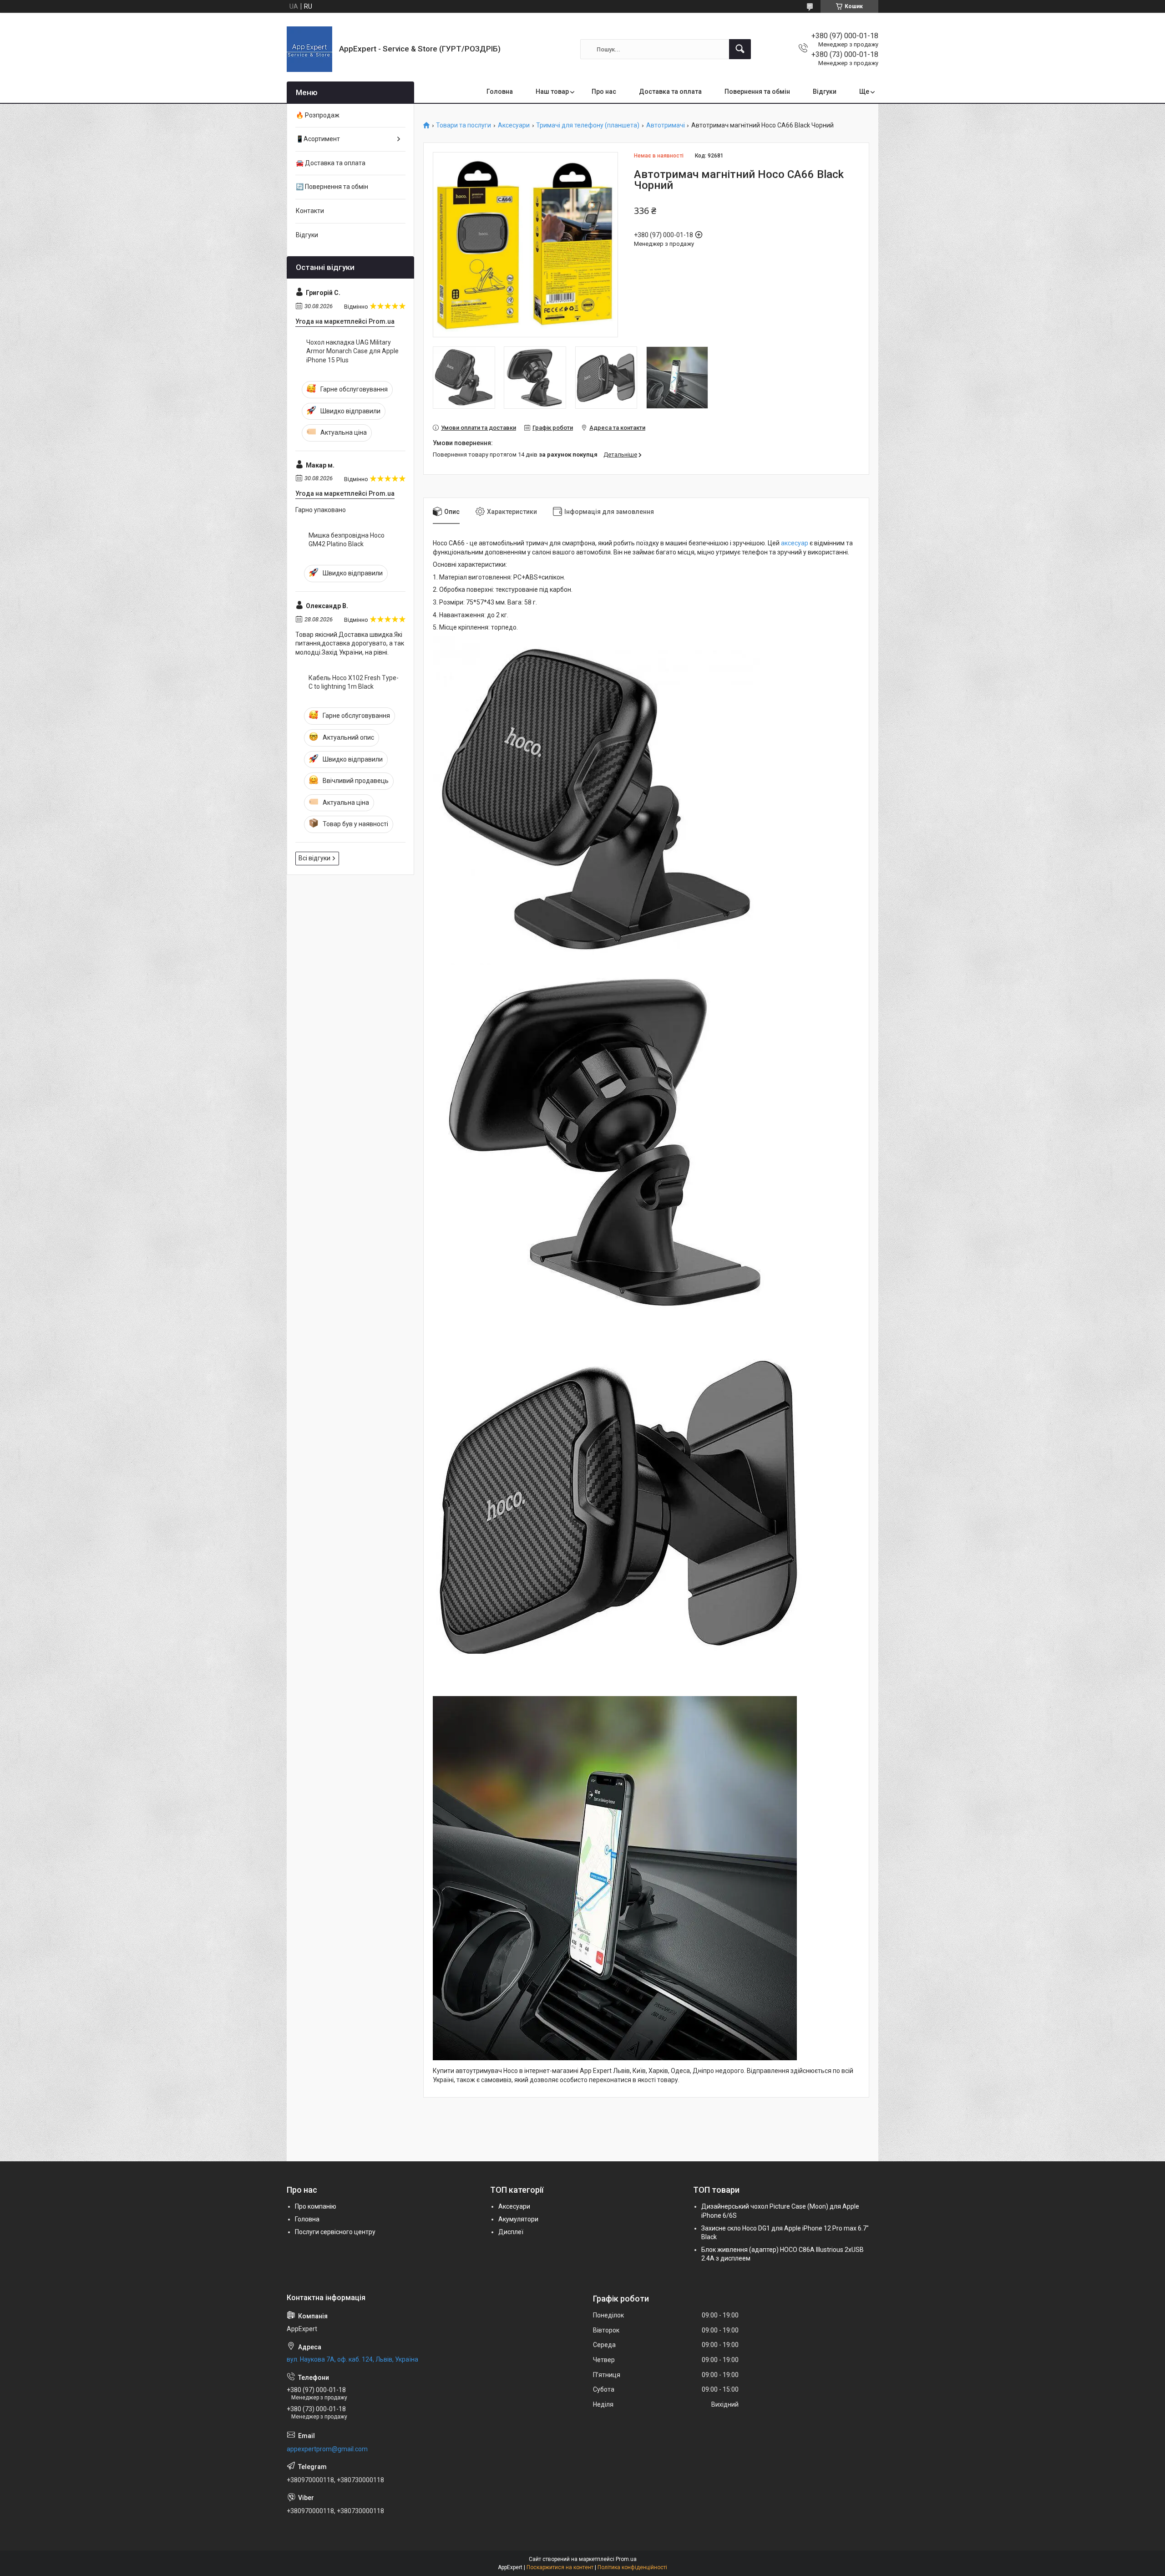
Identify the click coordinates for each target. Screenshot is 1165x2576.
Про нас (604, 91)
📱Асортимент (318, 139)
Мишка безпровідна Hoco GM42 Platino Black (347, 540)
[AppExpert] (309, 49)
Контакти (310, 211)
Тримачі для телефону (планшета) (588, 125)
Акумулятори (518, 2219)
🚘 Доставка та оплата (331, 163)
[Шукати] (740, 49)
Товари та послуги (463, 125)
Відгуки (825, 91)
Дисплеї (511, 2232)
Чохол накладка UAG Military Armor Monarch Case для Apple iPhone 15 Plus (352, 351)
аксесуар (795, 543)
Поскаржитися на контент (560, 2567)
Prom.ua (626, 2559)
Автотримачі (666, 125)
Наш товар (552, 91)
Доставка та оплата (670, 91)
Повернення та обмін (757, 91)
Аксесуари (514, 125)
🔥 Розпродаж (318, 115)
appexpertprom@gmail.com (327, 2449)
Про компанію (316, 2206)
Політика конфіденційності (632, 2567)
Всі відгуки (314, 858)
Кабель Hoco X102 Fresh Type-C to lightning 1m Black (354, 682)
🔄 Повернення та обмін (332, 187)
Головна (500, 91)
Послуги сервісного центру (335, 2232)
